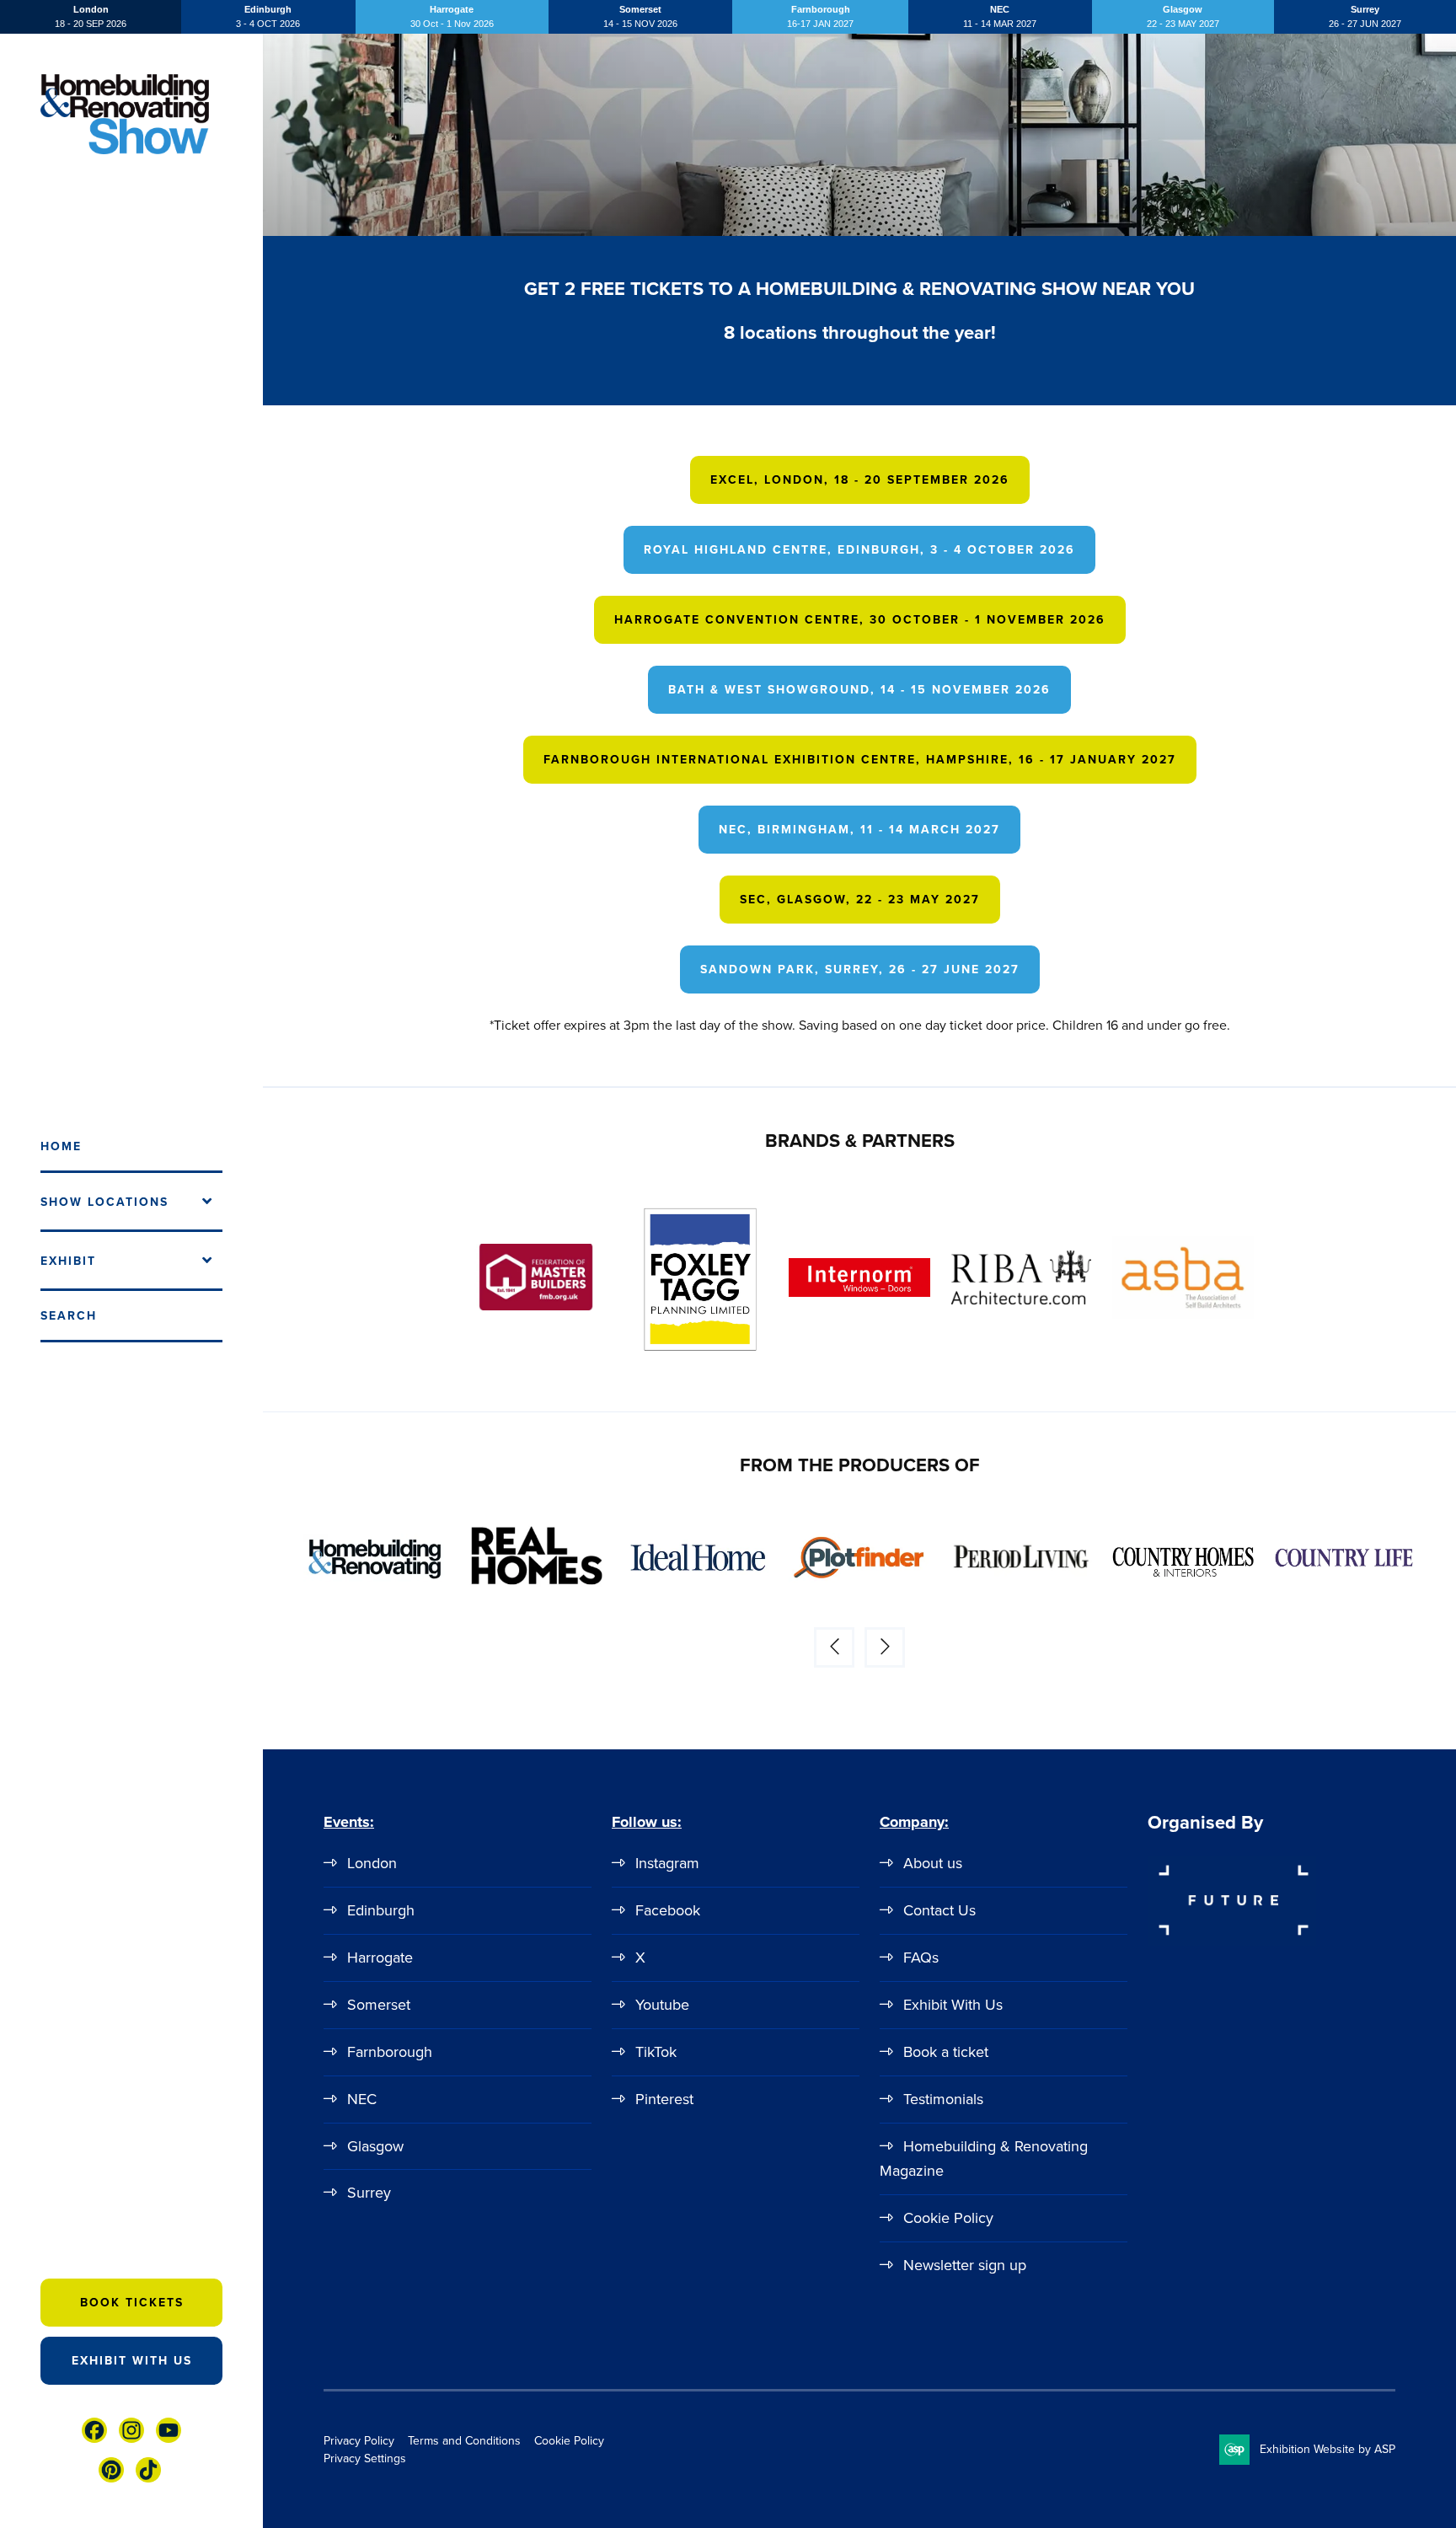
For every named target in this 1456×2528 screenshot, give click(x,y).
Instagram (667, 1863)
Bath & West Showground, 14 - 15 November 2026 (859, 690)
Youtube (662, 2005)
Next (885, 1647)
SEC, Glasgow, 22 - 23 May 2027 (860, 900)
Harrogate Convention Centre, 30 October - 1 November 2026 (860, 620)
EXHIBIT (68, 1261)
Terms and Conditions (464, 2441)
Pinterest (664, 2099)
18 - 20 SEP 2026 (91, 16)
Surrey (369, 2193)
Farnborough (390, 2052)
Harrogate (380, 1958)
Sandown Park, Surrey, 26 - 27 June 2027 (860, 969)
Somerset (379, 2005)
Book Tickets (132, 2303)
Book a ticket (946, 2052)
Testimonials (943, 2099)
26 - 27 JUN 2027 (1365, 16)
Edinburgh (381, 1910)
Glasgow (375, 2146)
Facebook (668, 1910)
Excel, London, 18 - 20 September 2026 (860, 480)
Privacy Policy (359, 2441)
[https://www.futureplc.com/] (1232, 1942)
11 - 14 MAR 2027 (1000, 16)
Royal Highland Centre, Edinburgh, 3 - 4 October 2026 (859, 550)
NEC (362, 2099)
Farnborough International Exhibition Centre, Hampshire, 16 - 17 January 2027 (860, 760)
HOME (61, 1146)
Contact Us (939, 1910)
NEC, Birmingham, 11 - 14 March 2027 (859, 830)
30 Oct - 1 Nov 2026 (452, 16)
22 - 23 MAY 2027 (1183, 16)
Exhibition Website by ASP (1328, 2449)
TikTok (656, 2052)
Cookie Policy (948, 2218)
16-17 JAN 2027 (820, 16)
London (372, 1863)
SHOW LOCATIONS (104, 1202)
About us (933, 1863)
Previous (834, 1647)
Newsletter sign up (965, 2265)
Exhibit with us (132, 2361)
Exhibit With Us (953, 2005)
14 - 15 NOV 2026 (640, 16)
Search (69, 1316)
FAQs (921, 1958)
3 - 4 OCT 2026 (268, 16)
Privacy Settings (365, 2458)
